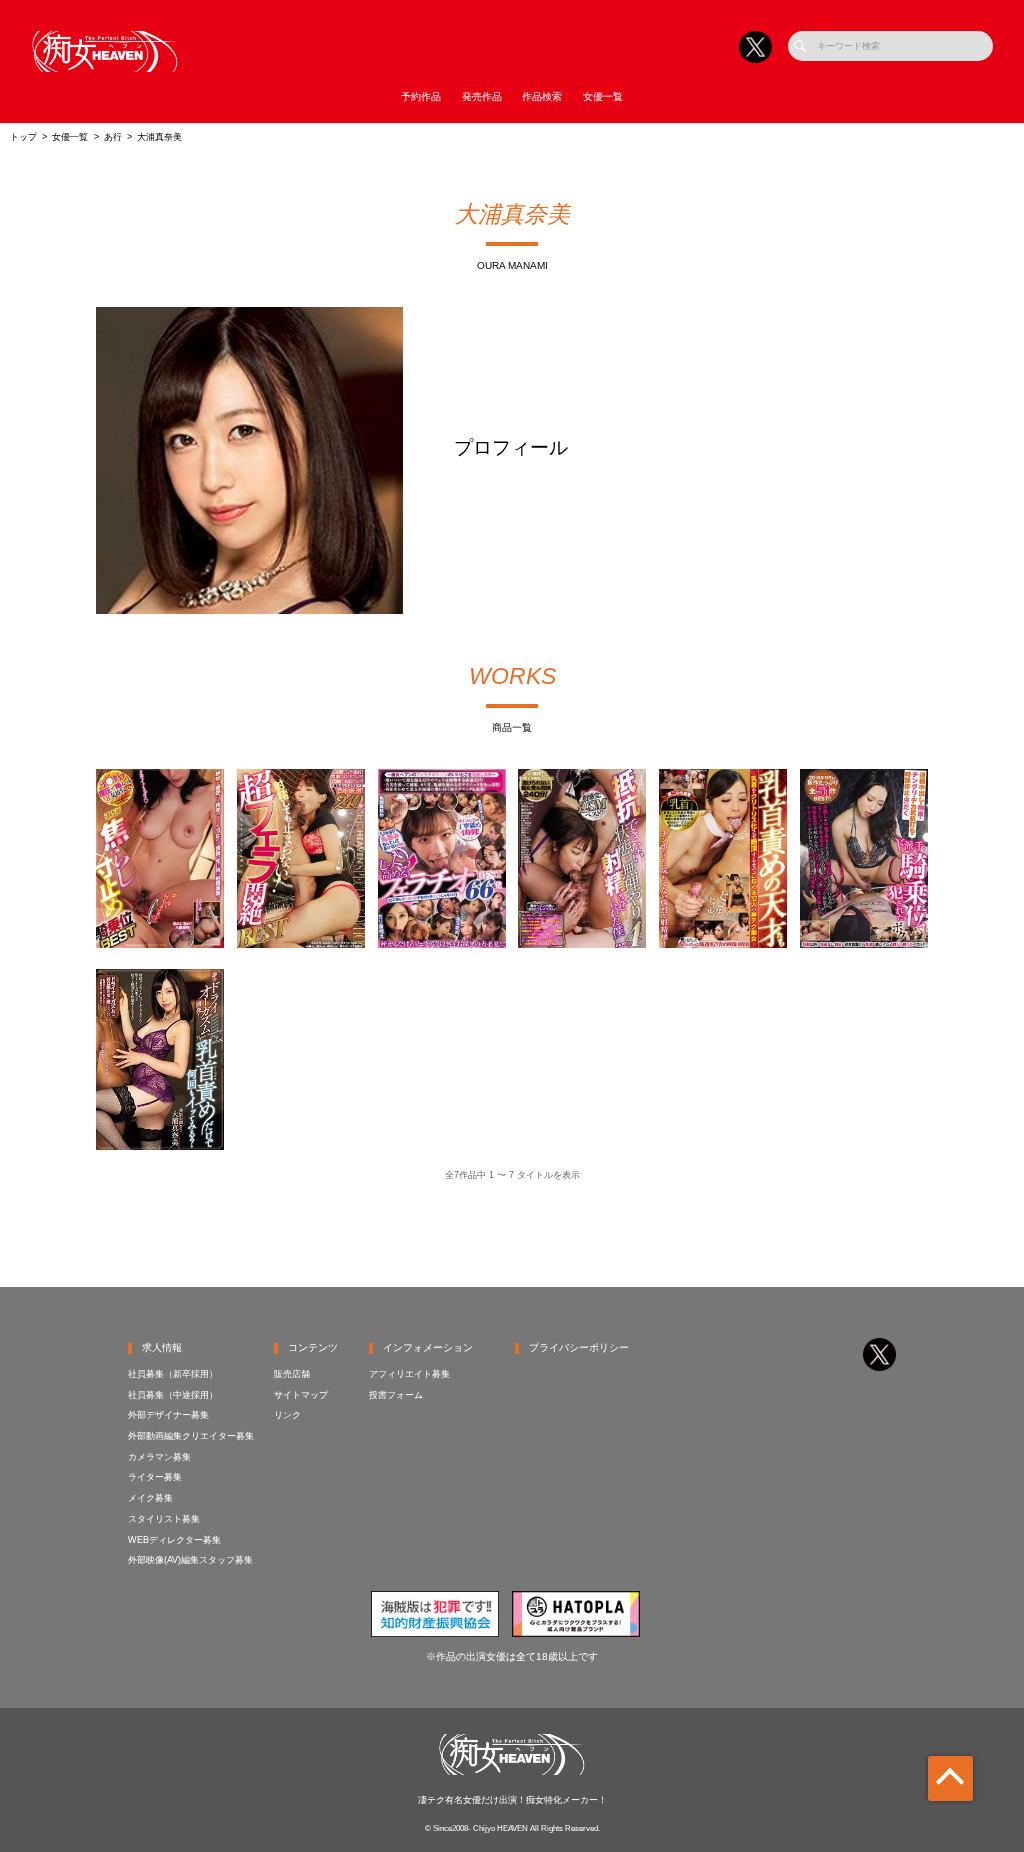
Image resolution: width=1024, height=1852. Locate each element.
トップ (23, 137)
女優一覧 (603, 96)
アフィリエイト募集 (409, 1374)
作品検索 (542, 96)
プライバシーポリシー (579, 1347)
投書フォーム (396, 1395)
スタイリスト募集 (164, 1519)
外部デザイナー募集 (168, 1415)
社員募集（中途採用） (173, 1395)
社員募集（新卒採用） (173, 1374)
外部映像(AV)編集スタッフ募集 (190, 1560)
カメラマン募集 (159, 1457)
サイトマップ (301, 1395)
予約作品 (421, 96)
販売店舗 (292, 1374)
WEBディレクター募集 (174, 1540)
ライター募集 (155, 1477)
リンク (287, 1415)
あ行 (113, 137)
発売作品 (482, 96)
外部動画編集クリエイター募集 (191, 1436)
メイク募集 (150, 1498)
